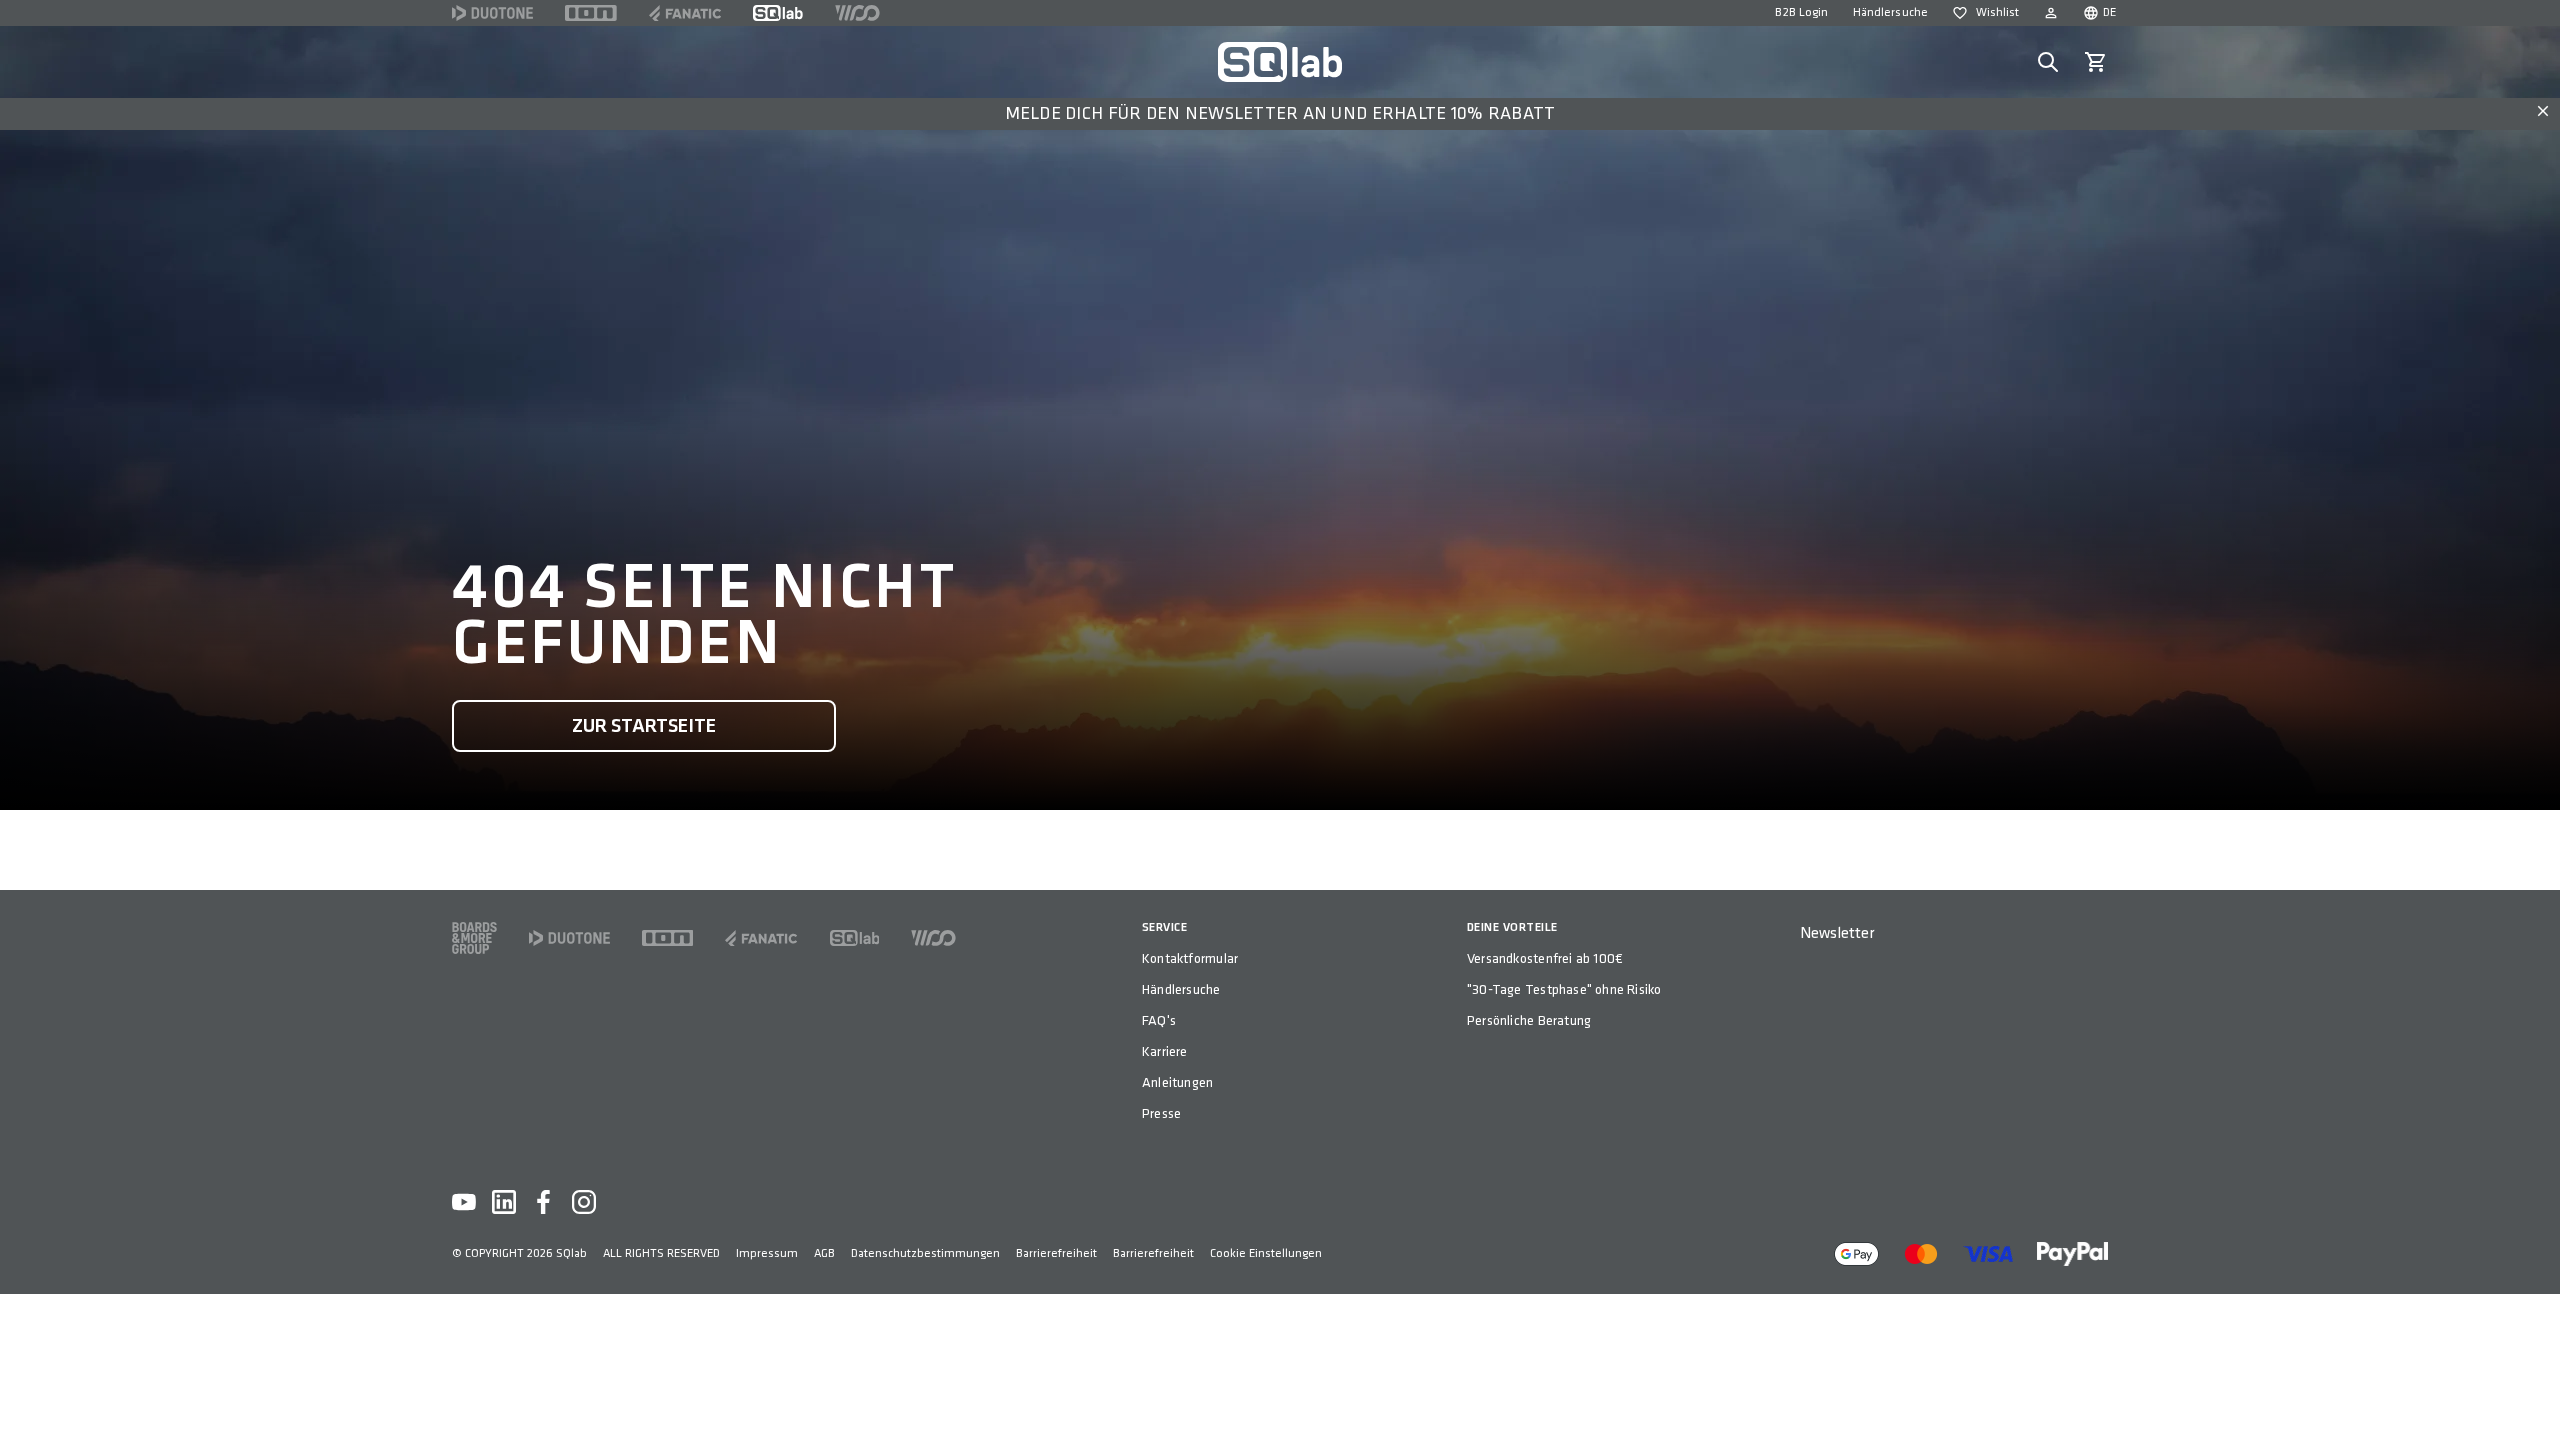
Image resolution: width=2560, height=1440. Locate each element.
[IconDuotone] (492, 13)
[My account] (2051, 13)
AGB (824, 1253)
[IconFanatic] (685, 13)
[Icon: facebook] (544, 1202)
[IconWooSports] (857, 13)
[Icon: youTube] (464, 1202)
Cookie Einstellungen (1266, 1253)
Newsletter (1837, 933)
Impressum (767, 1253)
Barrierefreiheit (1056, 1253)
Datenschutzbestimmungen (925, 1253)
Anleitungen (1177, 1082)
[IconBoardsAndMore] (474, 938)
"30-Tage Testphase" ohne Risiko (1564, 989)
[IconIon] (591, 13)
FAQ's (1159, 1020)
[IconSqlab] (778, 13)
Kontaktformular (1190, 958)
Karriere (1165, 1051)
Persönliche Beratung (1529, 1020)
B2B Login (1801, 12)
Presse (1161, 1113)
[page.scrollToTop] (2532, 1392)
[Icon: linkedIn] (504, 1202)
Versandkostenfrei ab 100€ (1545, 958)
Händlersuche (1890, 12)
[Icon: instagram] (584, 1202)
